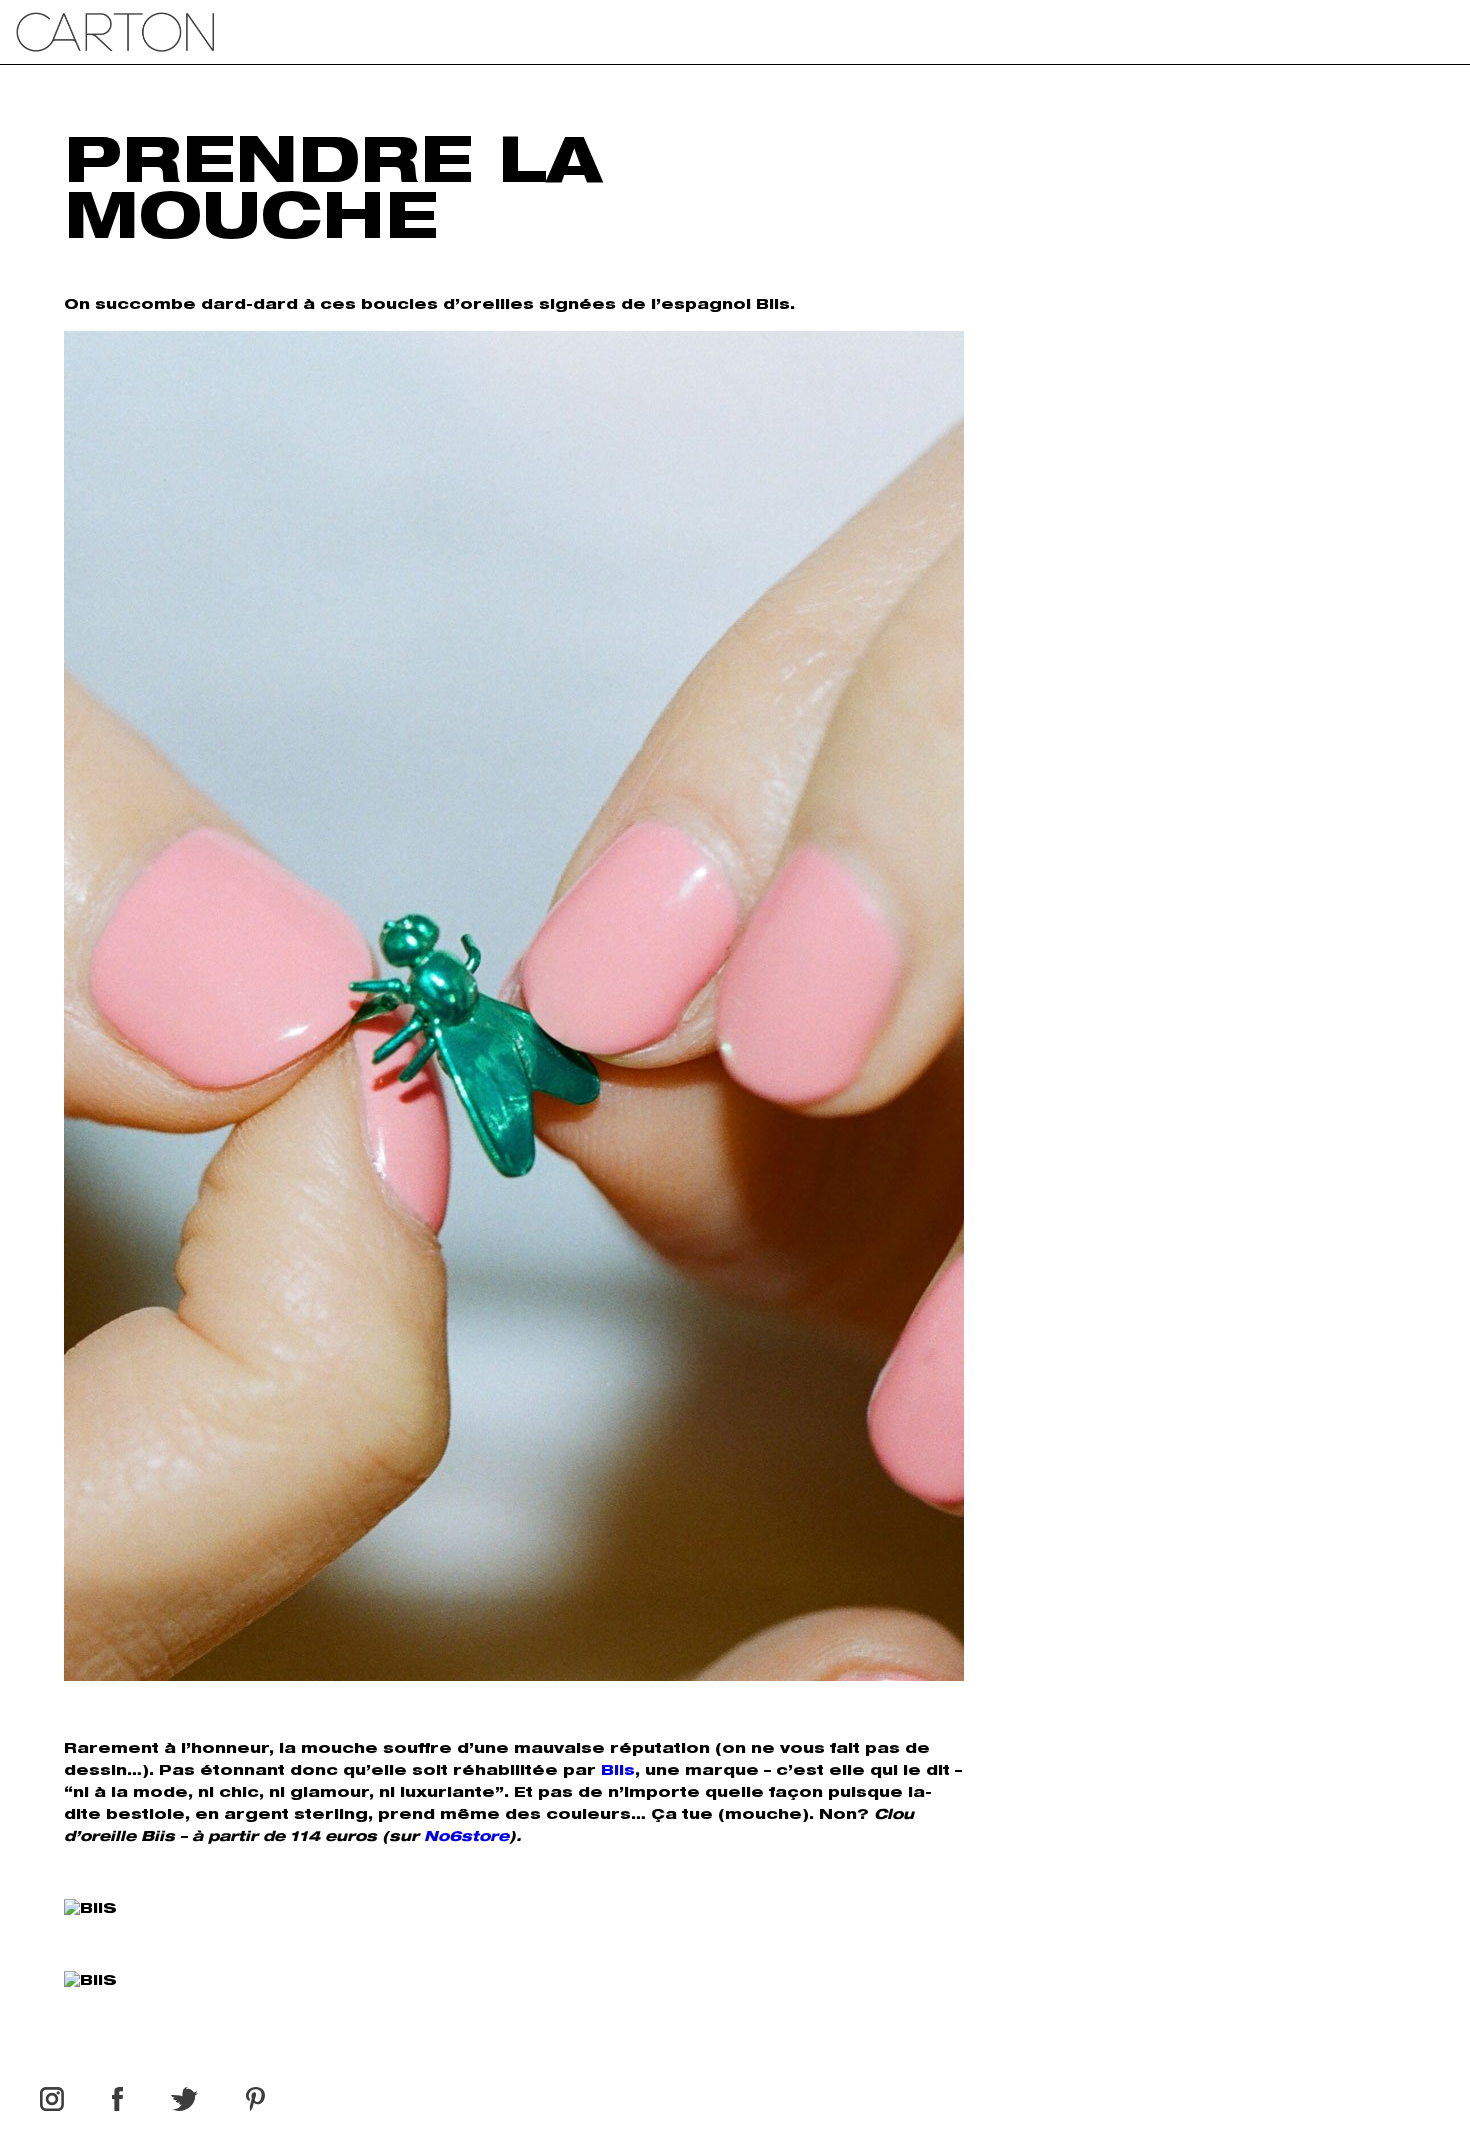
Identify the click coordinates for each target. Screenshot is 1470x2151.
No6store (466, 1838)
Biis (618, 1772)
